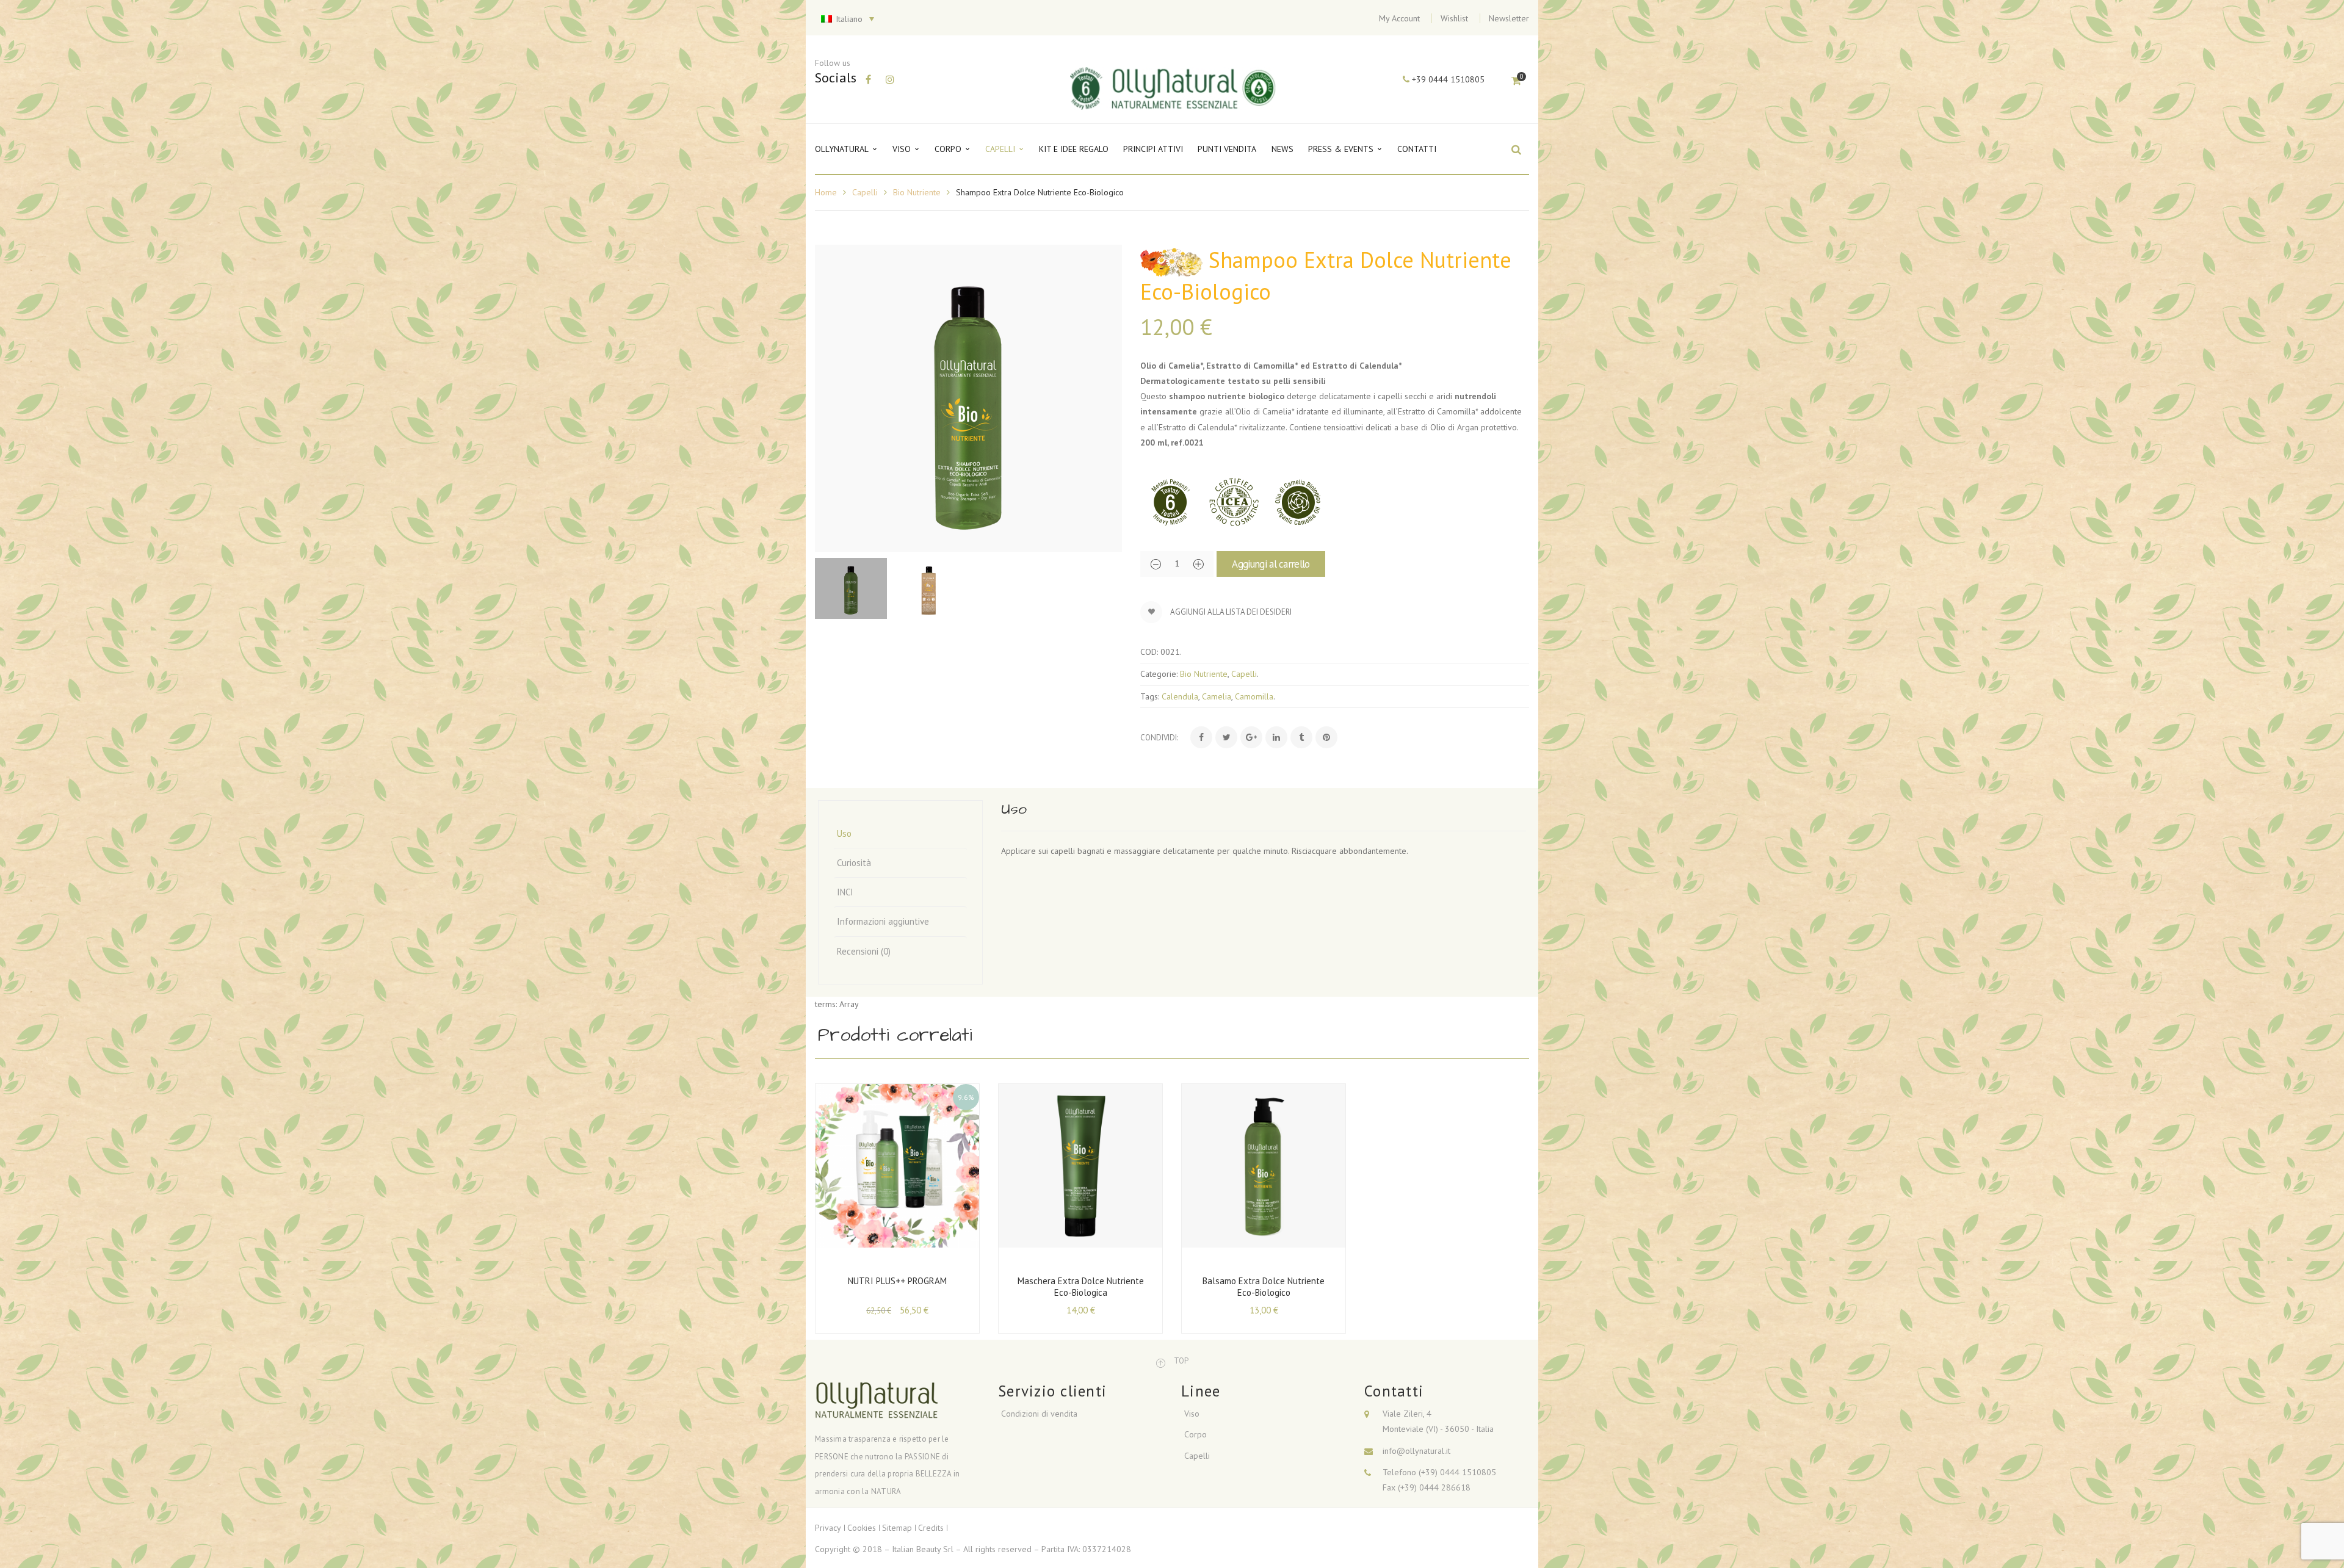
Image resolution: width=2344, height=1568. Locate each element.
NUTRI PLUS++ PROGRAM (897, 1281)
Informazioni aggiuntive (883, 921)
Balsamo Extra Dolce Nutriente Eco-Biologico (1264, 1287)
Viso (1192, 1414)
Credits (931, 1528)
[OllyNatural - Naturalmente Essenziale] (1174, 87)
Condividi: (1159, 738)
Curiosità (854, 863)
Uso (844, 833)
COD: (1149, 652)
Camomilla (1254, 696)
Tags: (1150, 696)
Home (826, 192)
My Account (1399, 18)
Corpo (1196, 1434)
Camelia (1217, 696)
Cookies (862, 1528)
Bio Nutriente (917, 192)
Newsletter (1509, 18)
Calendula (1180, 696)
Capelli (865, 192)
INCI (845, 892)
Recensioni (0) (864, 951)
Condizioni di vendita (1039, 1414)
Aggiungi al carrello (1271, 564)
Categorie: (1159, 674)
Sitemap (897, 1528)
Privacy (828, 1528)
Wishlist (1454, 18)
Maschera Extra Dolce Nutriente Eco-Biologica (1081, 1287)
